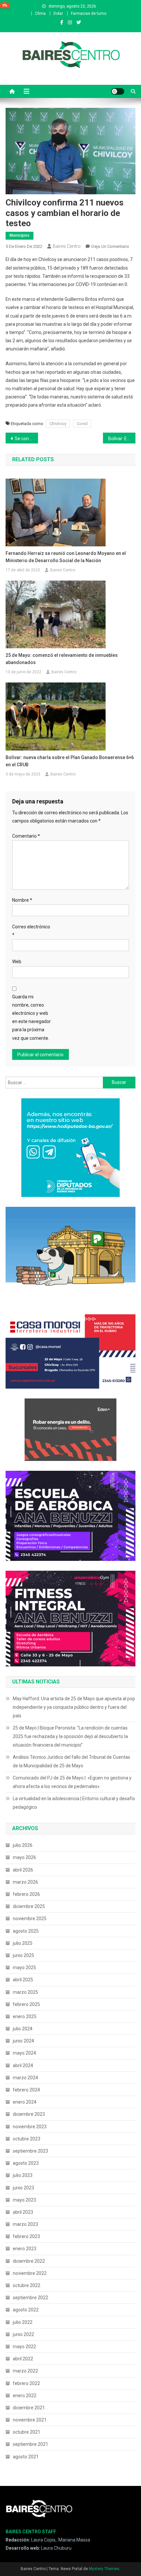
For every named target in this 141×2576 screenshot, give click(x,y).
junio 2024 (23, 2041)
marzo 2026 (25, 1882)
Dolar (58, 13)
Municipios (20, 235)
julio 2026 (23, 1845)
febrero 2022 (26, 2383)
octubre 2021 (27, 2432)
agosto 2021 (26, 2457)
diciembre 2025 (29, 1906)
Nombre (22, 900)
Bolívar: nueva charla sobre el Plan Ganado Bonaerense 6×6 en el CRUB (70, 761)
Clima (40, 13)
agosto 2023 (26, 2163)
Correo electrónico (31, 931)
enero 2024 (25, 2102)
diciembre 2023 (29, 2114)
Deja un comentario (110, 246)
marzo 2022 (25, 2371)
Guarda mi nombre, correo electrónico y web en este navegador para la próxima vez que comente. (31, 1017)
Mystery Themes (104, 2569)
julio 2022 (23, 2322)
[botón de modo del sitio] (118, 91)
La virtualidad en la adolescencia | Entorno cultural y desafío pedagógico (74, 1803)
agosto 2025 (26, 1931)
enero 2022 (25, 2396)
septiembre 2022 (30, 2298)
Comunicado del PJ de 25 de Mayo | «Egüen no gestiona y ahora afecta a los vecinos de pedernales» (72, 1782)
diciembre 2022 (29, 2261)
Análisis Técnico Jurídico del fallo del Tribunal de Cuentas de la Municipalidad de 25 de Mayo (71, 1761)
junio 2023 (23, 2188)
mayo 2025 (24, 1968)
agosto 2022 (26, 2310)
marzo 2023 (25, 2224)
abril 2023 (23, 2212)
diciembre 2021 (29, 2408)
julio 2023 (23, 2175)
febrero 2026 (26, 1894)
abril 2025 (23, 1980)
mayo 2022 (24, 2347)
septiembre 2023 (30, 2151)
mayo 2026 (24, 1857)
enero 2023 (25, 2249)
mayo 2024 (24, 2053)
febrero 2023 (26, 2236)
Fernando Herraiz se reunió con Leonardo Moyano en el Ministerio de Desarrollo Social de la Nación (66, 557)
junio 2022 (23, 2334)
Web (17, 962)
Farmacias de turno (89, 13)
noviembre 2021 (30, 2420)
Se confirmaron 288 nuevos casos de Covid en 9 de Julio (26, 439)
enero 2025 (25, 2016)
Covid (82, 424)
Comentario (26, 836)
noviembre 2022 (30, 2273)
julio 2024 (23, 2029)
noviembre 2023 (30, 2127)
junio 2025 (23, 1955)
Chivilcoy (58, 424)
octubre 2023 (27, 2139)
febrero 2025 (26, 2004)
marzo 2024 (25, 2078)
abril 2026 (23, 1870)
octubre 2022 (27, 2285)
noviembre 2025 (30, 1919)
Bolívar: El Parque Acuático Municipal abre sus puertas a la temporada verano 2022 (122, 439)
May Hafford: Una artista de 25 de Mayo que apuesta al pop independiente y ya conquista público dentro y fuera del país (74, 1707)
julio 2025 (23, 1943)
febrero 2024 (26, 2090)
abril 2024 (23, 2065)
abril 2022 (23, 2359)
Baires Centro (67, 246)
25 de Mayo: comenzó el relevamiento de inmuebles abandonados (62, 659)
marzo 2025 (25, 1992)
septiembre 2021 (30, 2444)
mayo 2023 (24, 2200)
